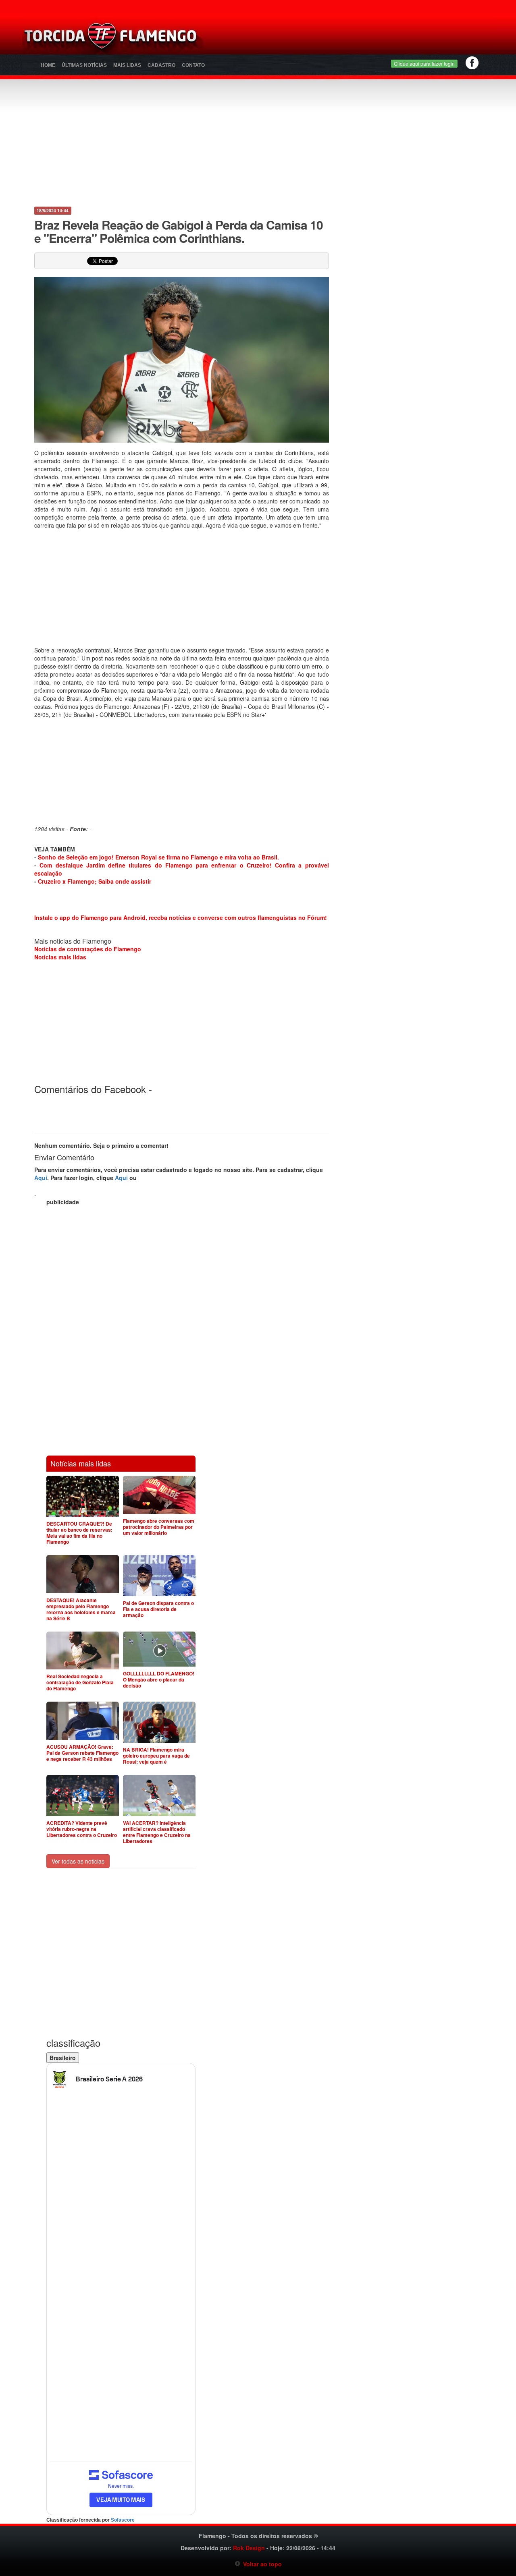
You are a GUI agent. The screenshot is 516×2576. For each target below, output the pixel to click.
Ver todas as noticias (78, 1861)
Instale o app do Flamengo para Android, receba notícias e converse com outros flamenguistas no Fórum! (181, 917)
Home (48, 65)
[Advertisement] (353, 38)
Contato (193, 65)
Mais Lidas (127, 65)
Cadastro (161, 65)
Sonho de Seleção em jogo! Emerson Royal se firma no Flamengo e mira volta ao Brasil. (158, 857)
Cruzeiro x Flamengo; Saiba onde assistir (95, 881)
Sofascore (123, 2520)
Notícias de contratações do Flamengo (88, 949)
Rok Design (249, 2548)
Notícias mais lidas (60, 957)
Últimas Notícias (84, 65)
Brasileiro (63, 2058)
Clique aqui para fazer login (424, 63)
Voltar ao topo (261, 2564)
